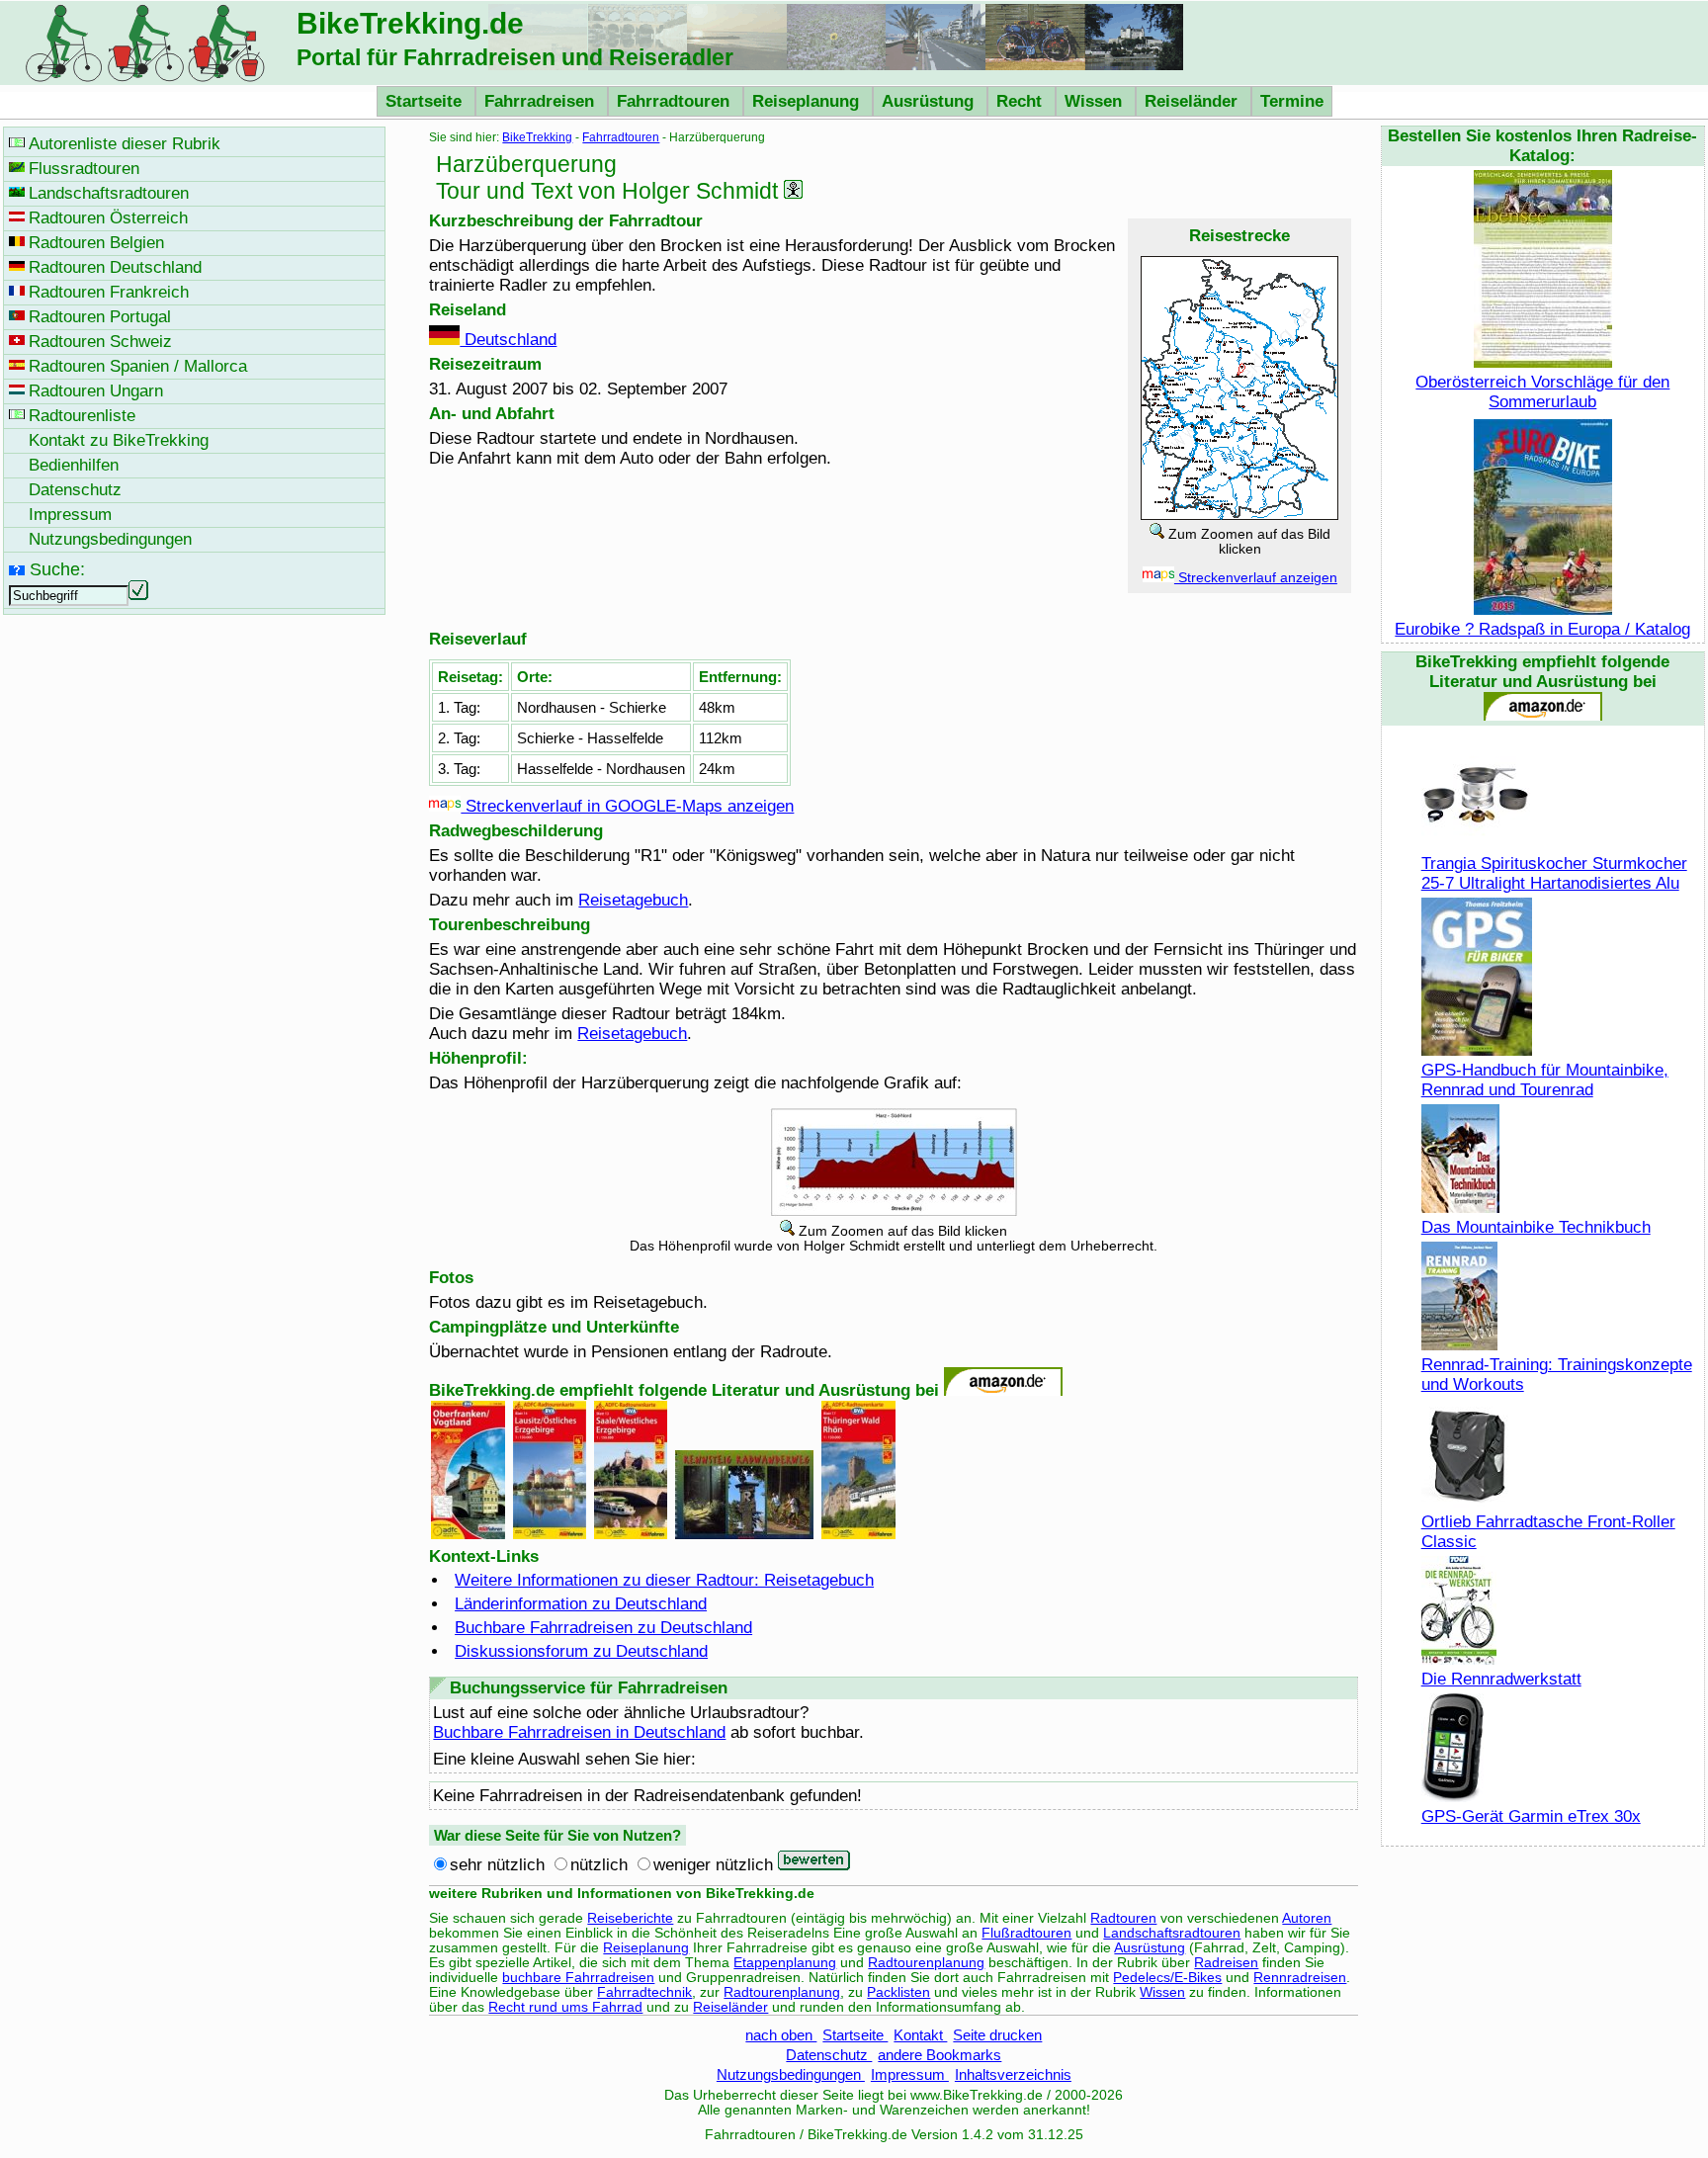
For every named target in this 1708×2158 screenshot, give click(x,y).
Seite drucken (997, 2035)
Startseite (426, 101)
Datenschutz (829, 2055)
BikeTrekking (537, 137)
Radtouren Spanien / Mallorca (138, 366)
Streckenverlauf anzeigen (1256, 578)
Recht (1022, 101)
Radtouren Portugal (100, 317)
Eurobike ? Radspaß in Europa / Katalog (1542, 629)
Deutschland (508, 340)
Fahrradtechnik (644, 1992)
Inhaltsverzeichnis (1013, 2074)
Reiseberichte (630, 1918)
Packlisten (898, 1992)
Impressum (910, 2074)
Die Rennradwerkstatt (1501, 1679)
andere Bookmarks (939, 2055)
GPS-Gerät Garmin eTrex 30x (1531, 1816)
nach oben (781, 2035)
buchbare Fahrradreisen (578, 1978)
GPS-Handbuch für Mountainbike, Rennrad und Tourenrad (1545, 1080)
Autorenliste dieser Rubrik (125, 144)
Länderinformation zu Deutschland (581, 1604)
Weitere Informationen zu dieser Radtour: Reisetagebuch (664, 1580)
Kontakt (920, 2035)
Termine (1292, 101)
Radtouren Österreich (108, 218)
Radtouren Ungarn (96, 391)
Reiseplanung (808, 101)
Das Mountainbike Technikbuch (1536, 1227)
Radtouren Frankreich (109, 292)
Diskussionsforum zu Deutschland (581, 1651)
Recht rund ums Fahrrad (565, 2007)
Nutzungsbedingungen (791, 2074)
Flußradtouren (1026, 1933)
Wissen (1096, 101)
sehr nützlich (497, 1865)
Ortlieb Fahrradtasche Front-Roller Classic (1548, 1532)
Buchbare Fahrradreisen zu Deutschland (603, 1628)
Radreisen (1226, 1963)
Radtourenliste (82, 416)
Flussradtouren (84, 169)
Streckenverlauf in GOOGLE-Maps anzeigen (627, 806)
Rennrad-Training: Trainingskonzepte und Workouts (1557, 1375)
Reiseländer (1194, 101)
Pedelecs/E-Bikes (1167, 1978)
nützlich (599, 1865)
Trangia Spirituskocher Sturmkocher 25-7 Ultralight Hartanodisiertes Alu (1554, 873)
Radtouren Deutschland (115, 267)
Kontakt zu (119, 440)
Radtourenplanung (926, 1963)
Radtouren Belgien (96, 243)
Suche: (57, 569)
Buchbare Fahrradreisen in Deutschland (579, 1732)
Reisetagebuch (633, 900)
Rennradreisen (1300, 1978)
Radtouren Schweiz (100, 342)
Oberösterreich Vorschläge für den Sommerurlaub (1542, 392)
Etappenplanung (785, 1963)
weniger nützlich (713, 1865)
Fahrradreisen (542, 101)
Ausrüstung (930, 101)
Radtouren (1123, 1918)
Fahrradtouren (676, 101)
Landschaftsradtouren (1172, 1933)
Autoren (1307, 1918)
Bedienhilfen (74, 465)
